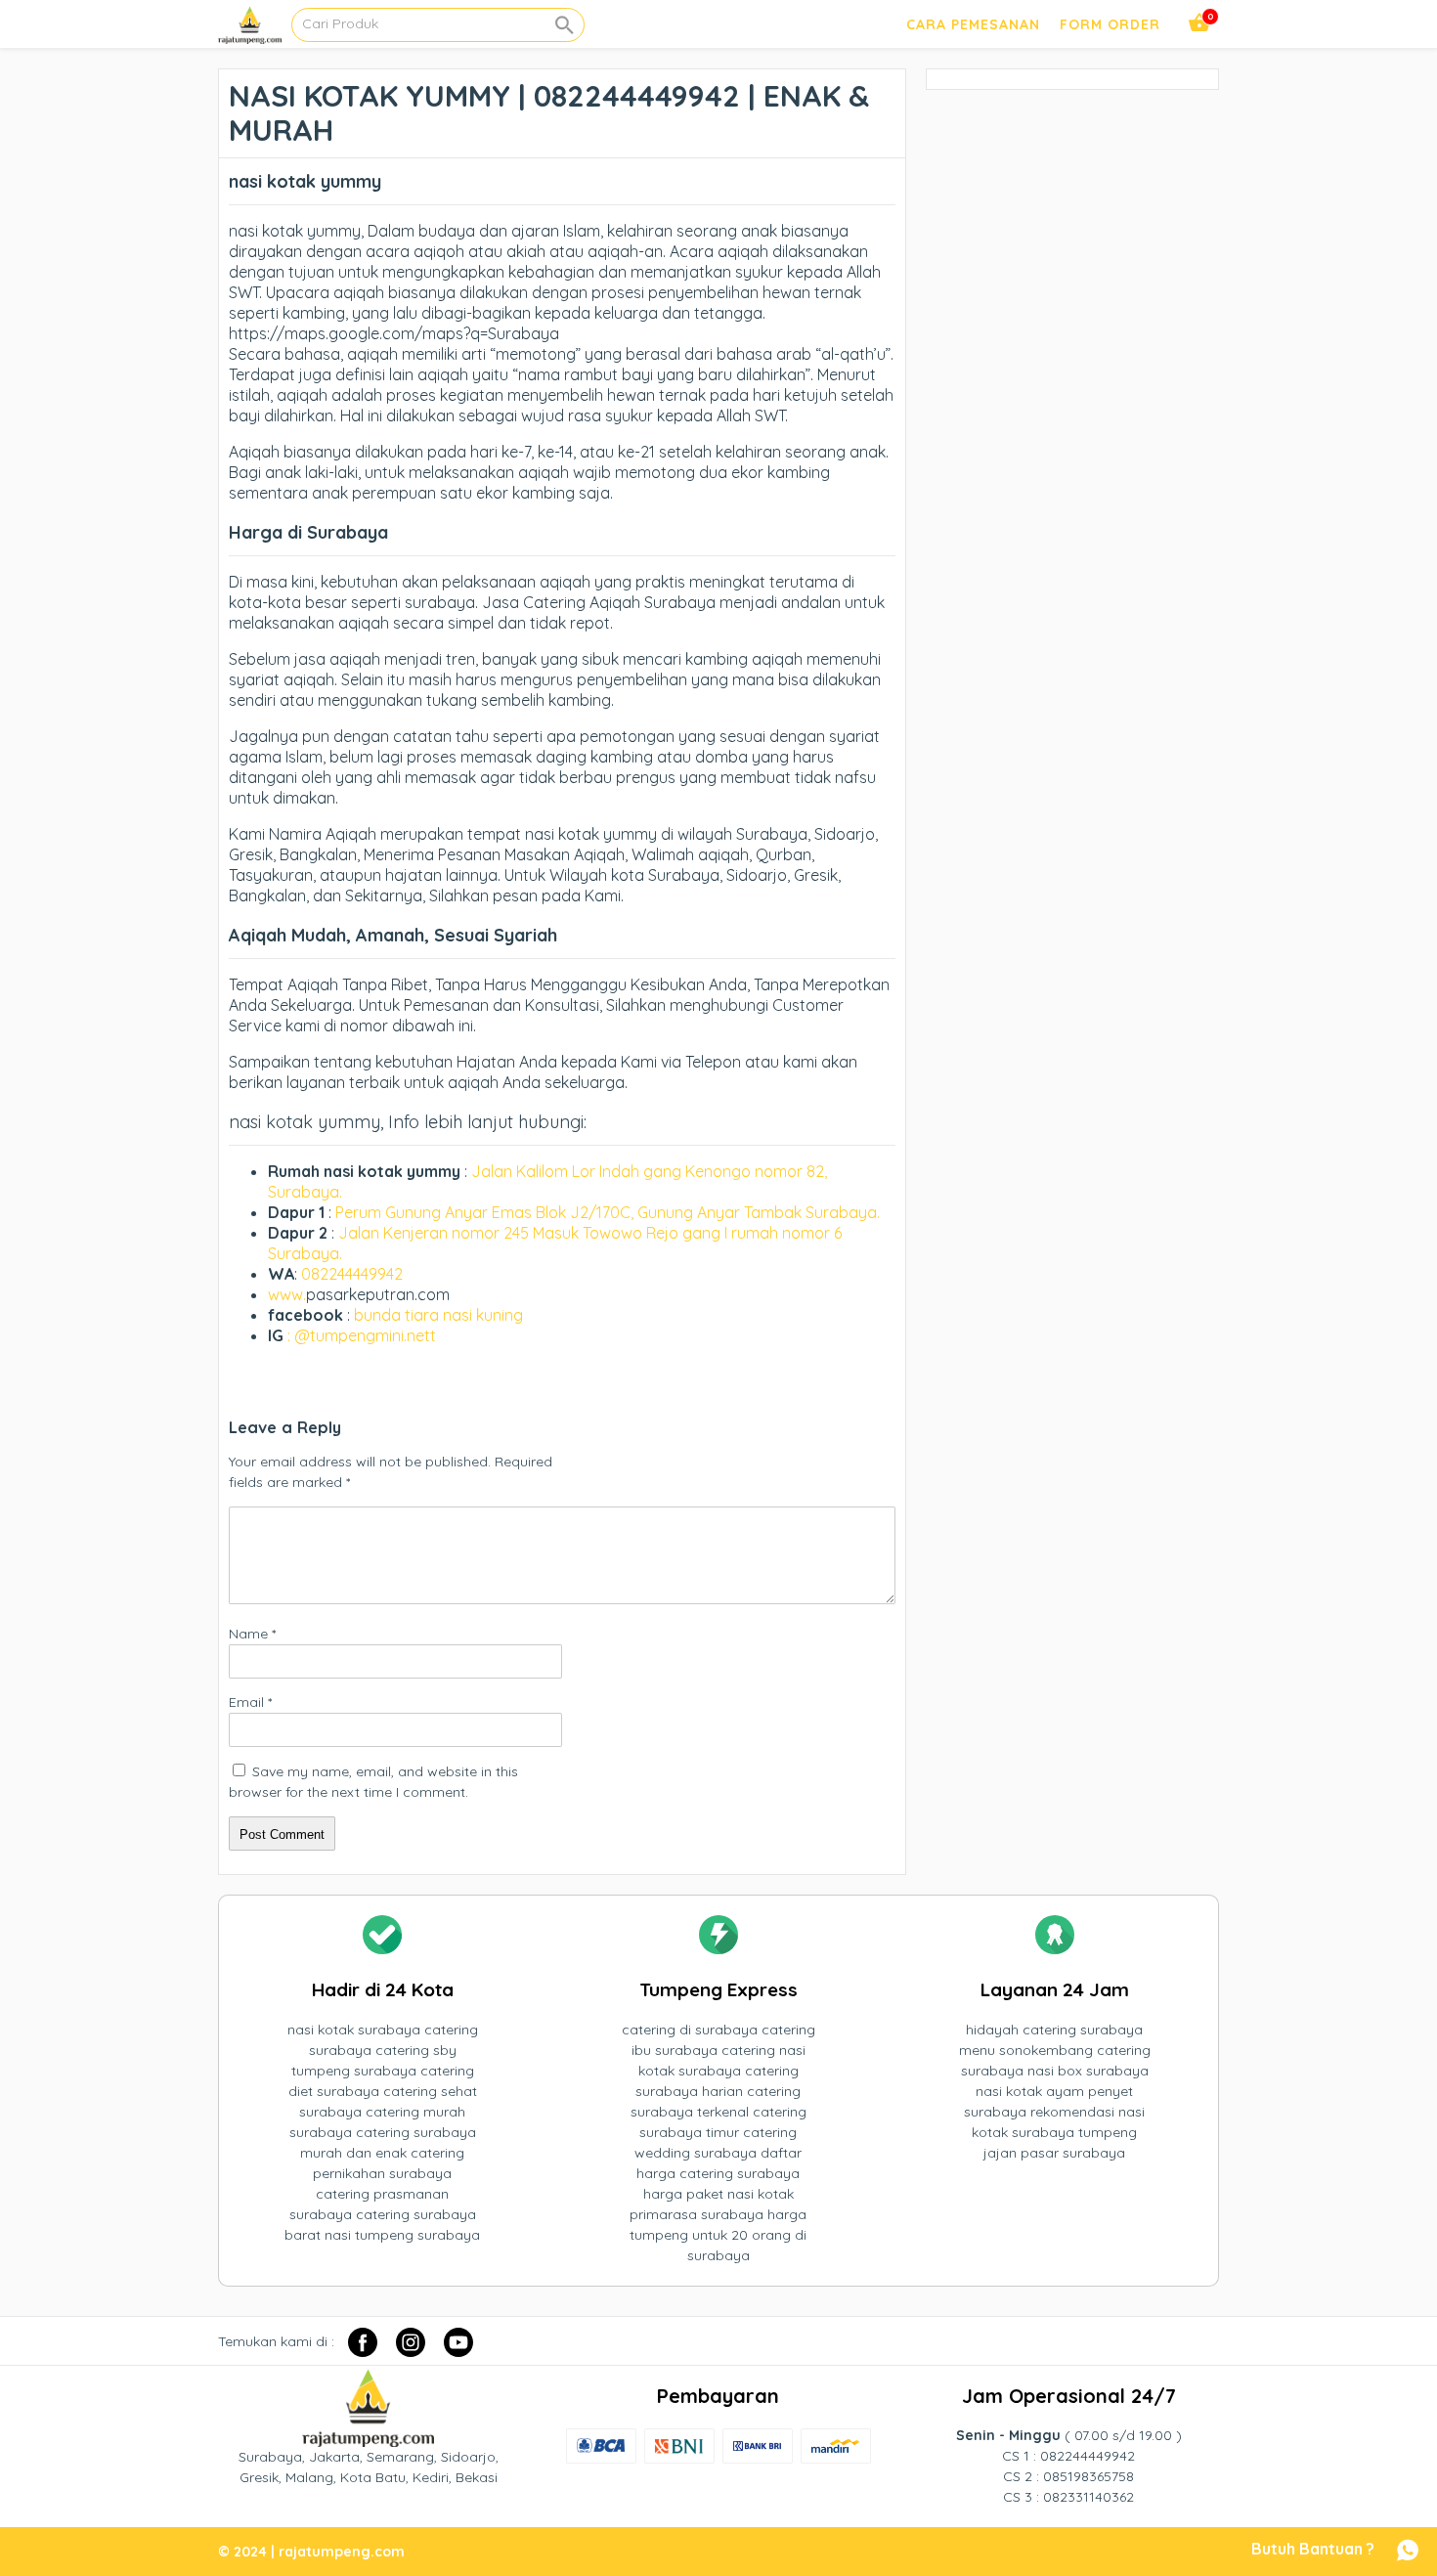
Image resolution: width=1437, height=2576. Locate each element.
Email (250, 1702)
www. (287, 1294)
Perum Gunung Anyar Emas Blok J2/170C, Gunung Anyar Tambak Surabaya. (608, 1212)
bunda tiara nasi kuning (440, 1315)
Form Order (1110, 24)
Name (252, 1634)
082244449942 (352, 1274)
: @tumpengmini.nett (362, 1335)
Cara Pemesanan (973, 24)
